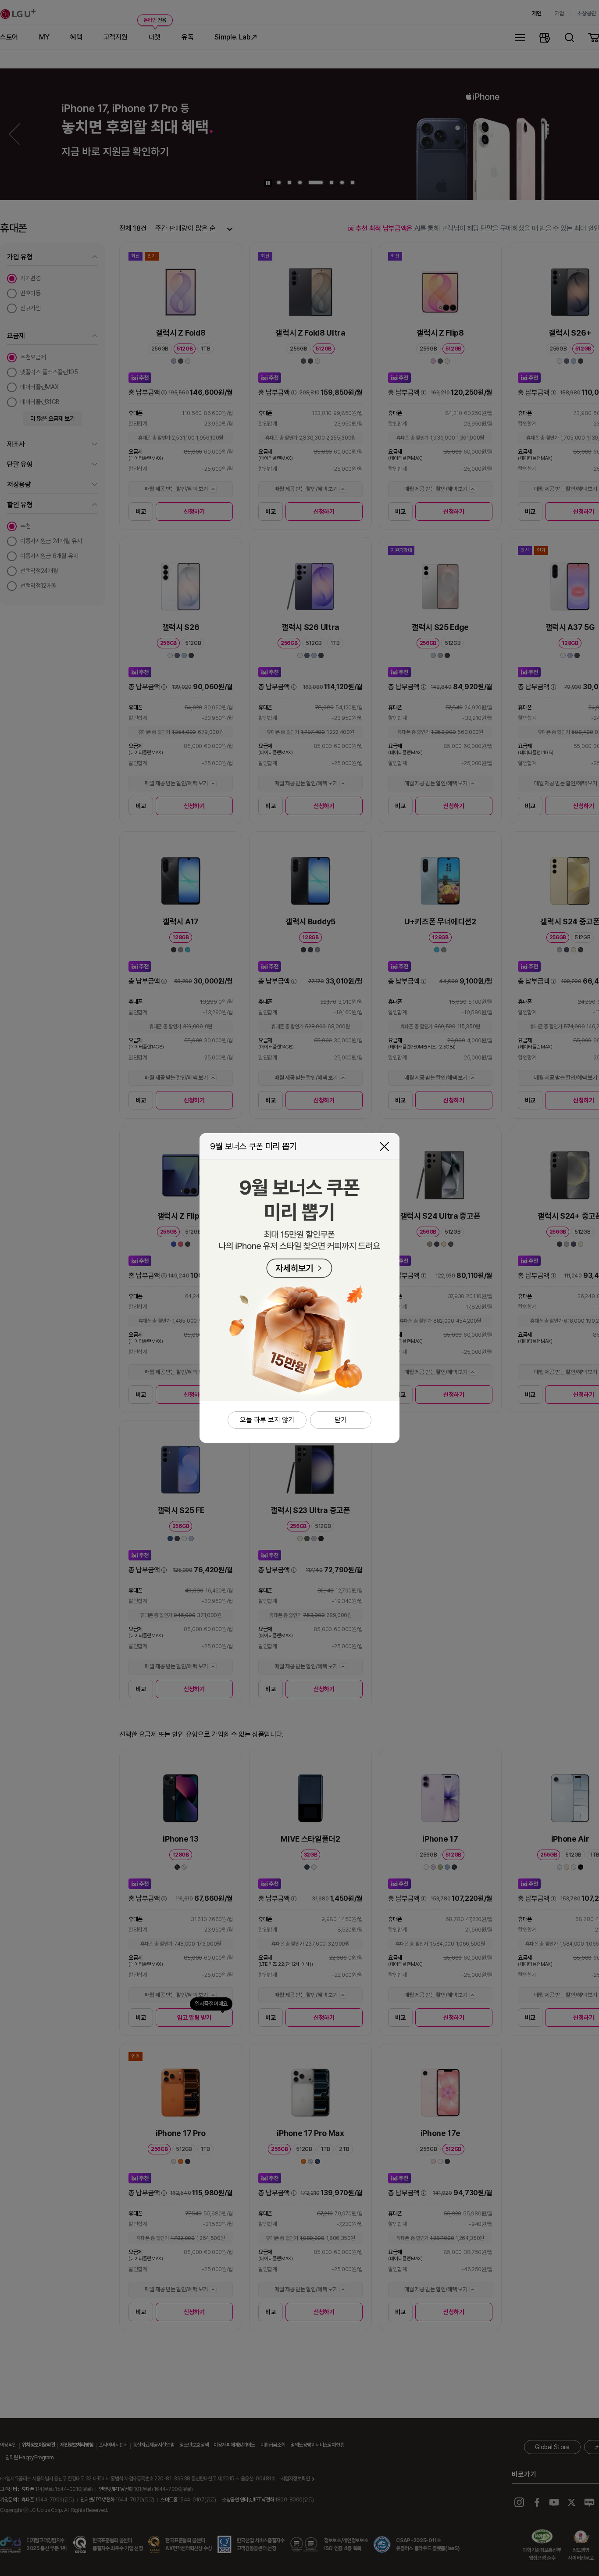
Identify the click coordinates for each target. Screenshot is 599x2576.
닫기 (384, 1147)
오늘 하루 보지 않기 (267, 1420)
